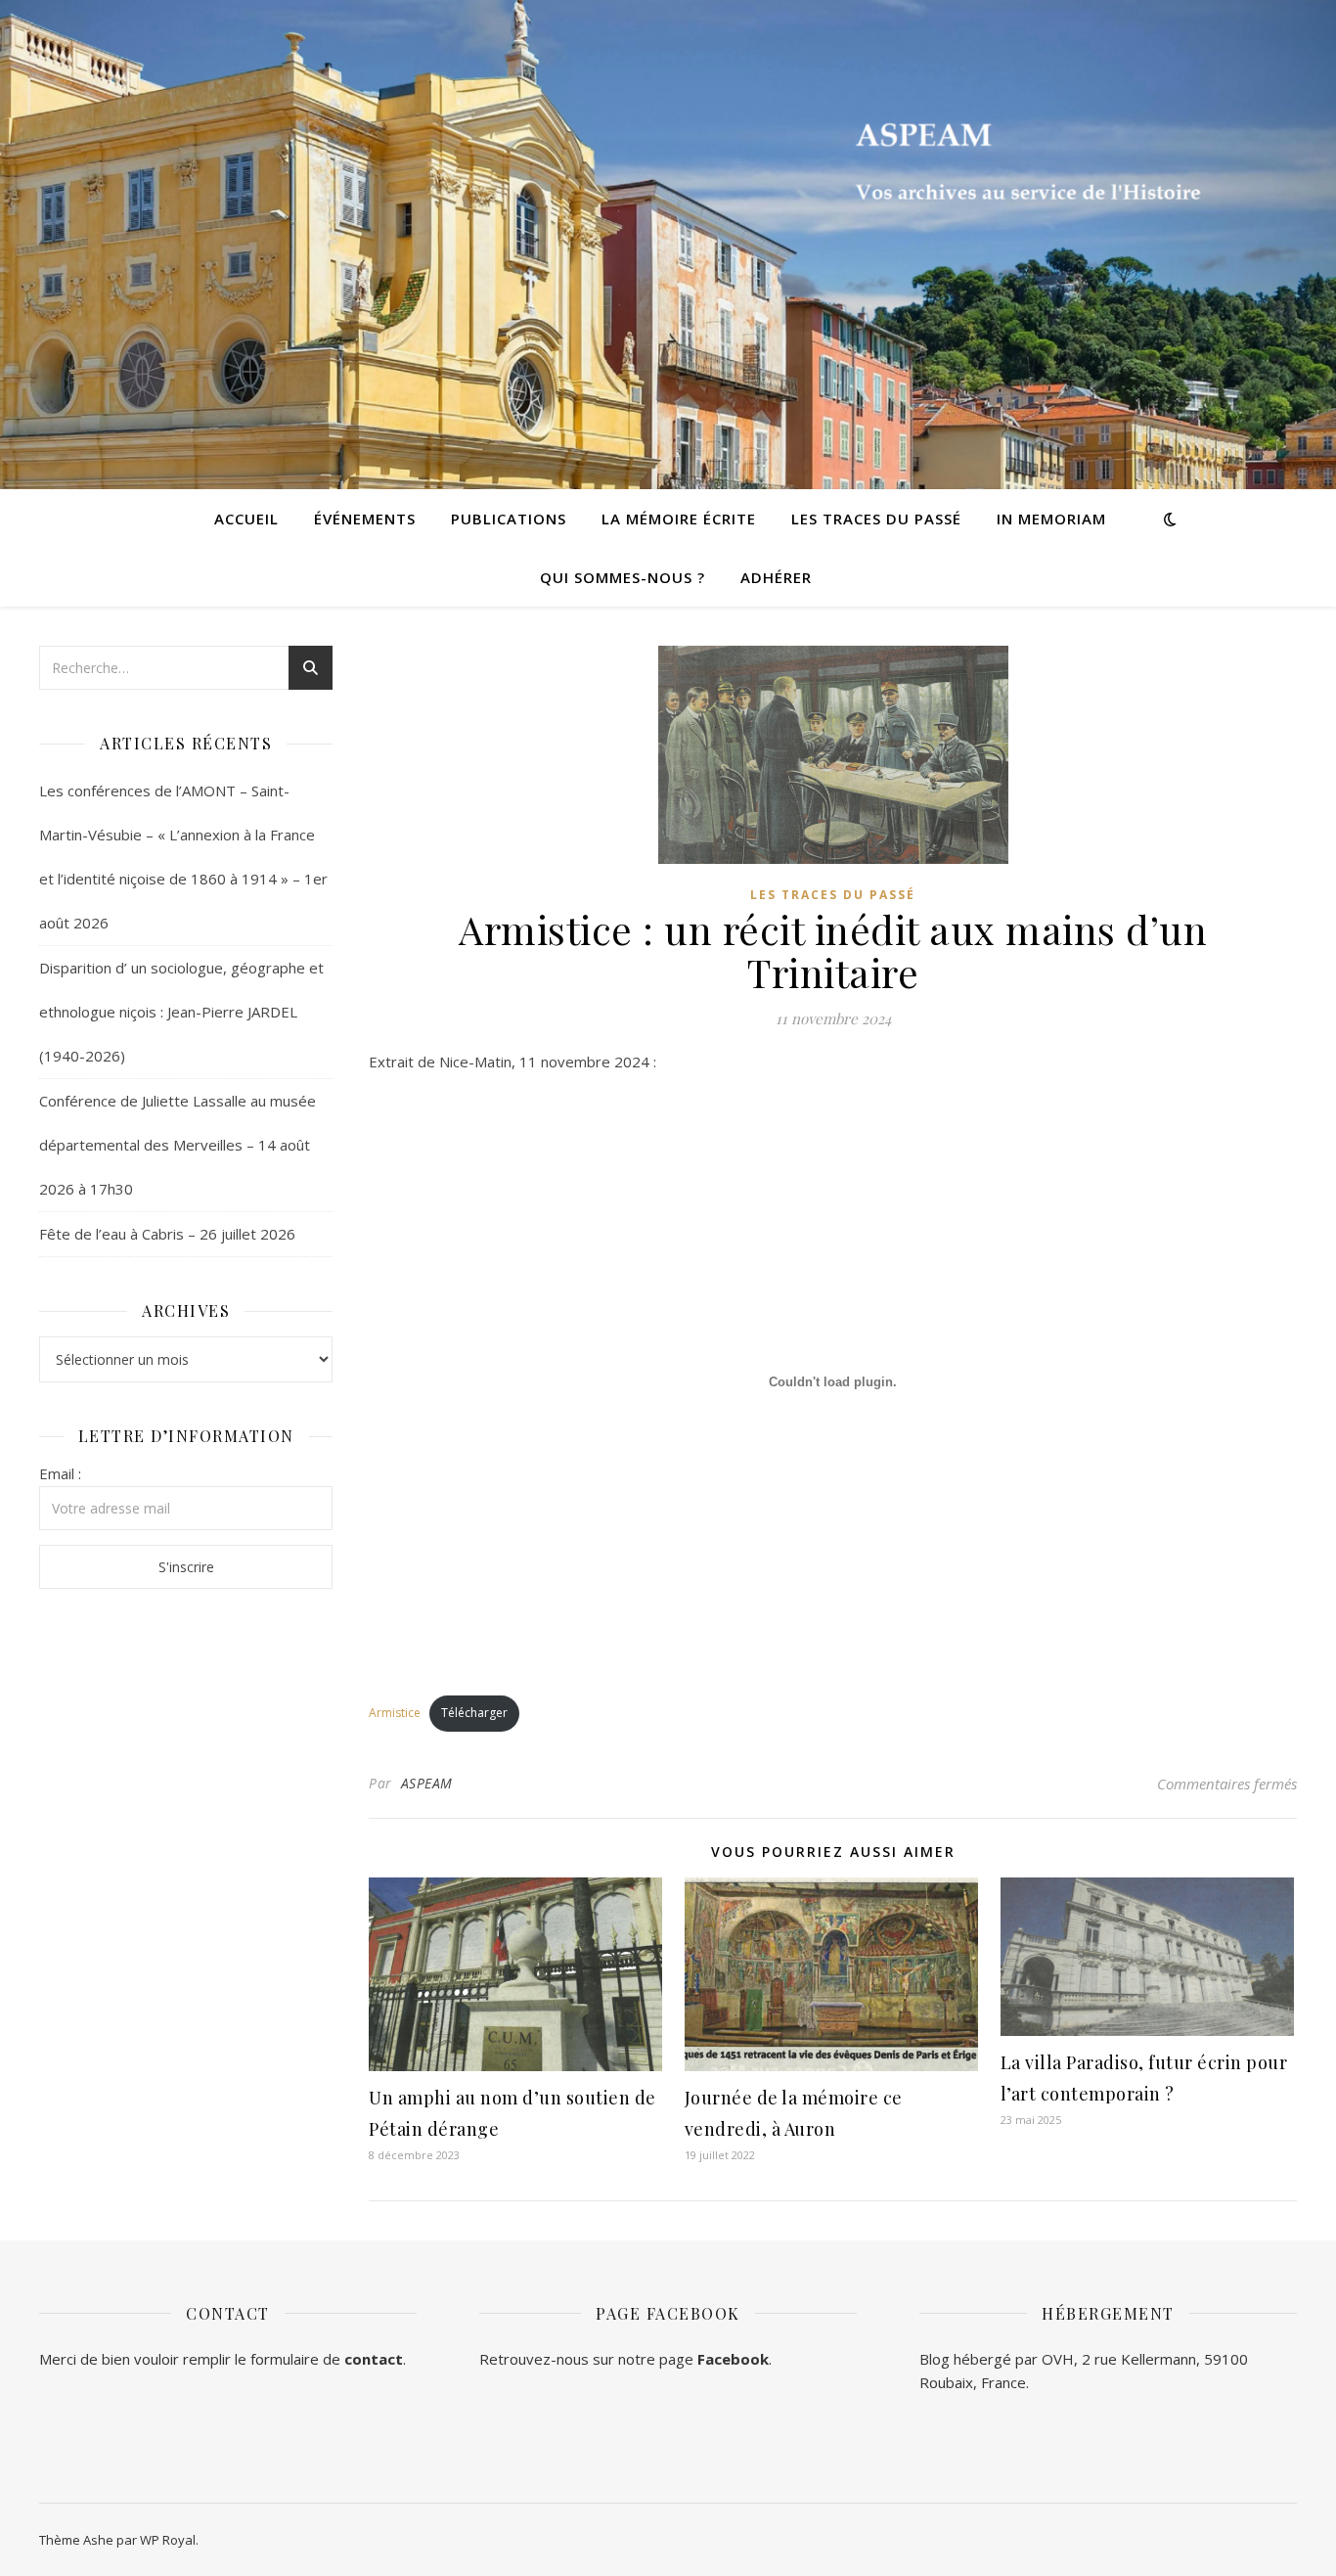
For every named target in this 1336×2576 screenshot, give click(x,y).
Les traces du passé (876, 519)
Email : (60, 1473)
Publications (509, 519)
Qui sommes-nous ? (623, 577)
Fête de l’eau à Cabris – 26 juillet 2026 (167, 1234)
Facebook (733, 2359)
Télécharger (474, 1713)
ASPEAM (427, 1783)
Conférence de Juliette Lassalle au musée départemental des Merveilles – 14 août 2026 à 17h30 (178, 1145)
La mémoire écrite (679, 519)
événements (365, 519)
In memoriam (1051, 519)
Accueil (246, 519)
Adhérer (776, 577)
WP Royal (168, 2540)
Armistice (395, 1713)
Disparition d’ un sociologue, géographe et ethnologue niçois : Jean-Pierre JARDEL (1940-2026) (181, 1012)
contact (374, 2359)
